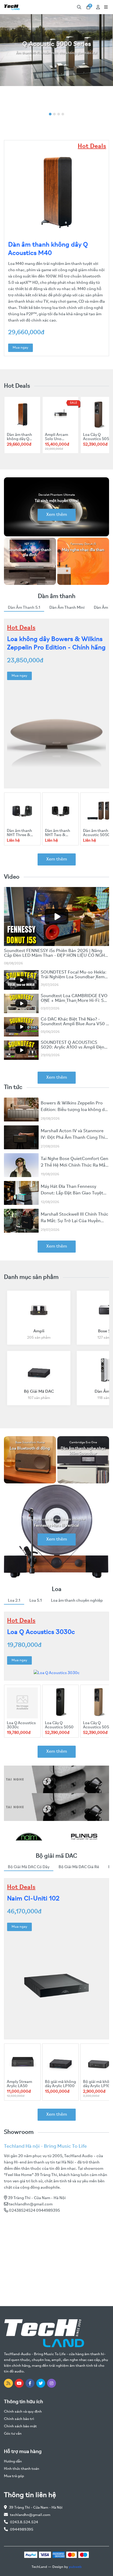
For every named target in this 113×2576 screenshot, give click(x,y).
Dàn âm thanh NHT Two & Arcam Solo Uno (60, 835)
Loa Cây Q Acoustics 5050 (97, 437)
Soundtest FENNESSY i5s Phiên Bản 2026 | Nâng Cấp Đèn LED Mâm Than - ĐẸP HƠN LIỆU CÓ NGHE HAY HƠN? (56, 956)
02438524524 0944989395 (34, 2211)
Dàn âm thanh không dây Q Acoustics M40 (20, 439)
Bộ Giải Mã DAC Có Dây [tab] (29, 1867)
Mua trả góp (14, 2476)
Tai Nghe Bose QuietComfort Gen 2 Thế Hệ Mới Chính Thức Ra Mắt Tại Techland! (75, 1166)
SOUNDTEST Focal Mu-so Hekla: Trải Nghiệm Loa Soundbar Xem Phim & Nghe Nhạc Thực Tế (74, 977)
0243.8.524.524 (24, 2522)
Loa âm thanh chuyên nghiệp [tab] (77, 1601)
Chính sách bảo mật (20, 2426)
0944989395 (22, 2530)
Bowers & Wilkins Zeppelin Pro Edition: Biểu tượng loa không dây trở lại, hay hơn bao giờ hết (75, 1110)
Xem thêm (57, 515)
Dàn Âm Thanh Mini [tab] (67, 608)
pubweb (75, 2567)
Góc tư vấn (13, 2434)
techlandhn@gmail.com (31, 2204)
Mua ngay (20, 348)
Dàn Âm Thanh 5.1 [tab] (24, 608)
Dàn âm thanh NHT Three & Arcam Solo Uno (21, 835)
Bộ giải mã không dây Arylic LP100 (60, 2084)
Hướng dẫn (13, 2462)
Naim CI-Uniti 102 (33, 1899)
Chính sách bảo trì (19, 2419)
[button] (50, 114)
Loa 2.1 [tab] (14, 1601)
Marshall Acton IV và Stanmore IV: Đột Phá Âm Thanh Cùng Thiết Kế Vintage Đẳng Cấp (75, 1138)
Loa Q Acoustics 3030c (41, 1632)
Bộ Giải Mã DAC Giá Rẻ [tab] (79, 1867)
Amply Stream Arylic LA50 (19, 2084)
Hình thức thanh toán (22, 2469)
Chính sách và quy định (23, 2412)
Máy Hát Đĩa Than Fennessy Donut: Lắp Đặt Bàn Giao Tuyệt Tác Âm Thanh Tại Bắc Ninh (72, 1193)
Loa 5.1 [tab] (36, 1601)
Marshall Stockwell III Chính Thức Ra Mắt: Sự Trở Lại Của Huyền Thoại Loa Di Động (75, 1221)
